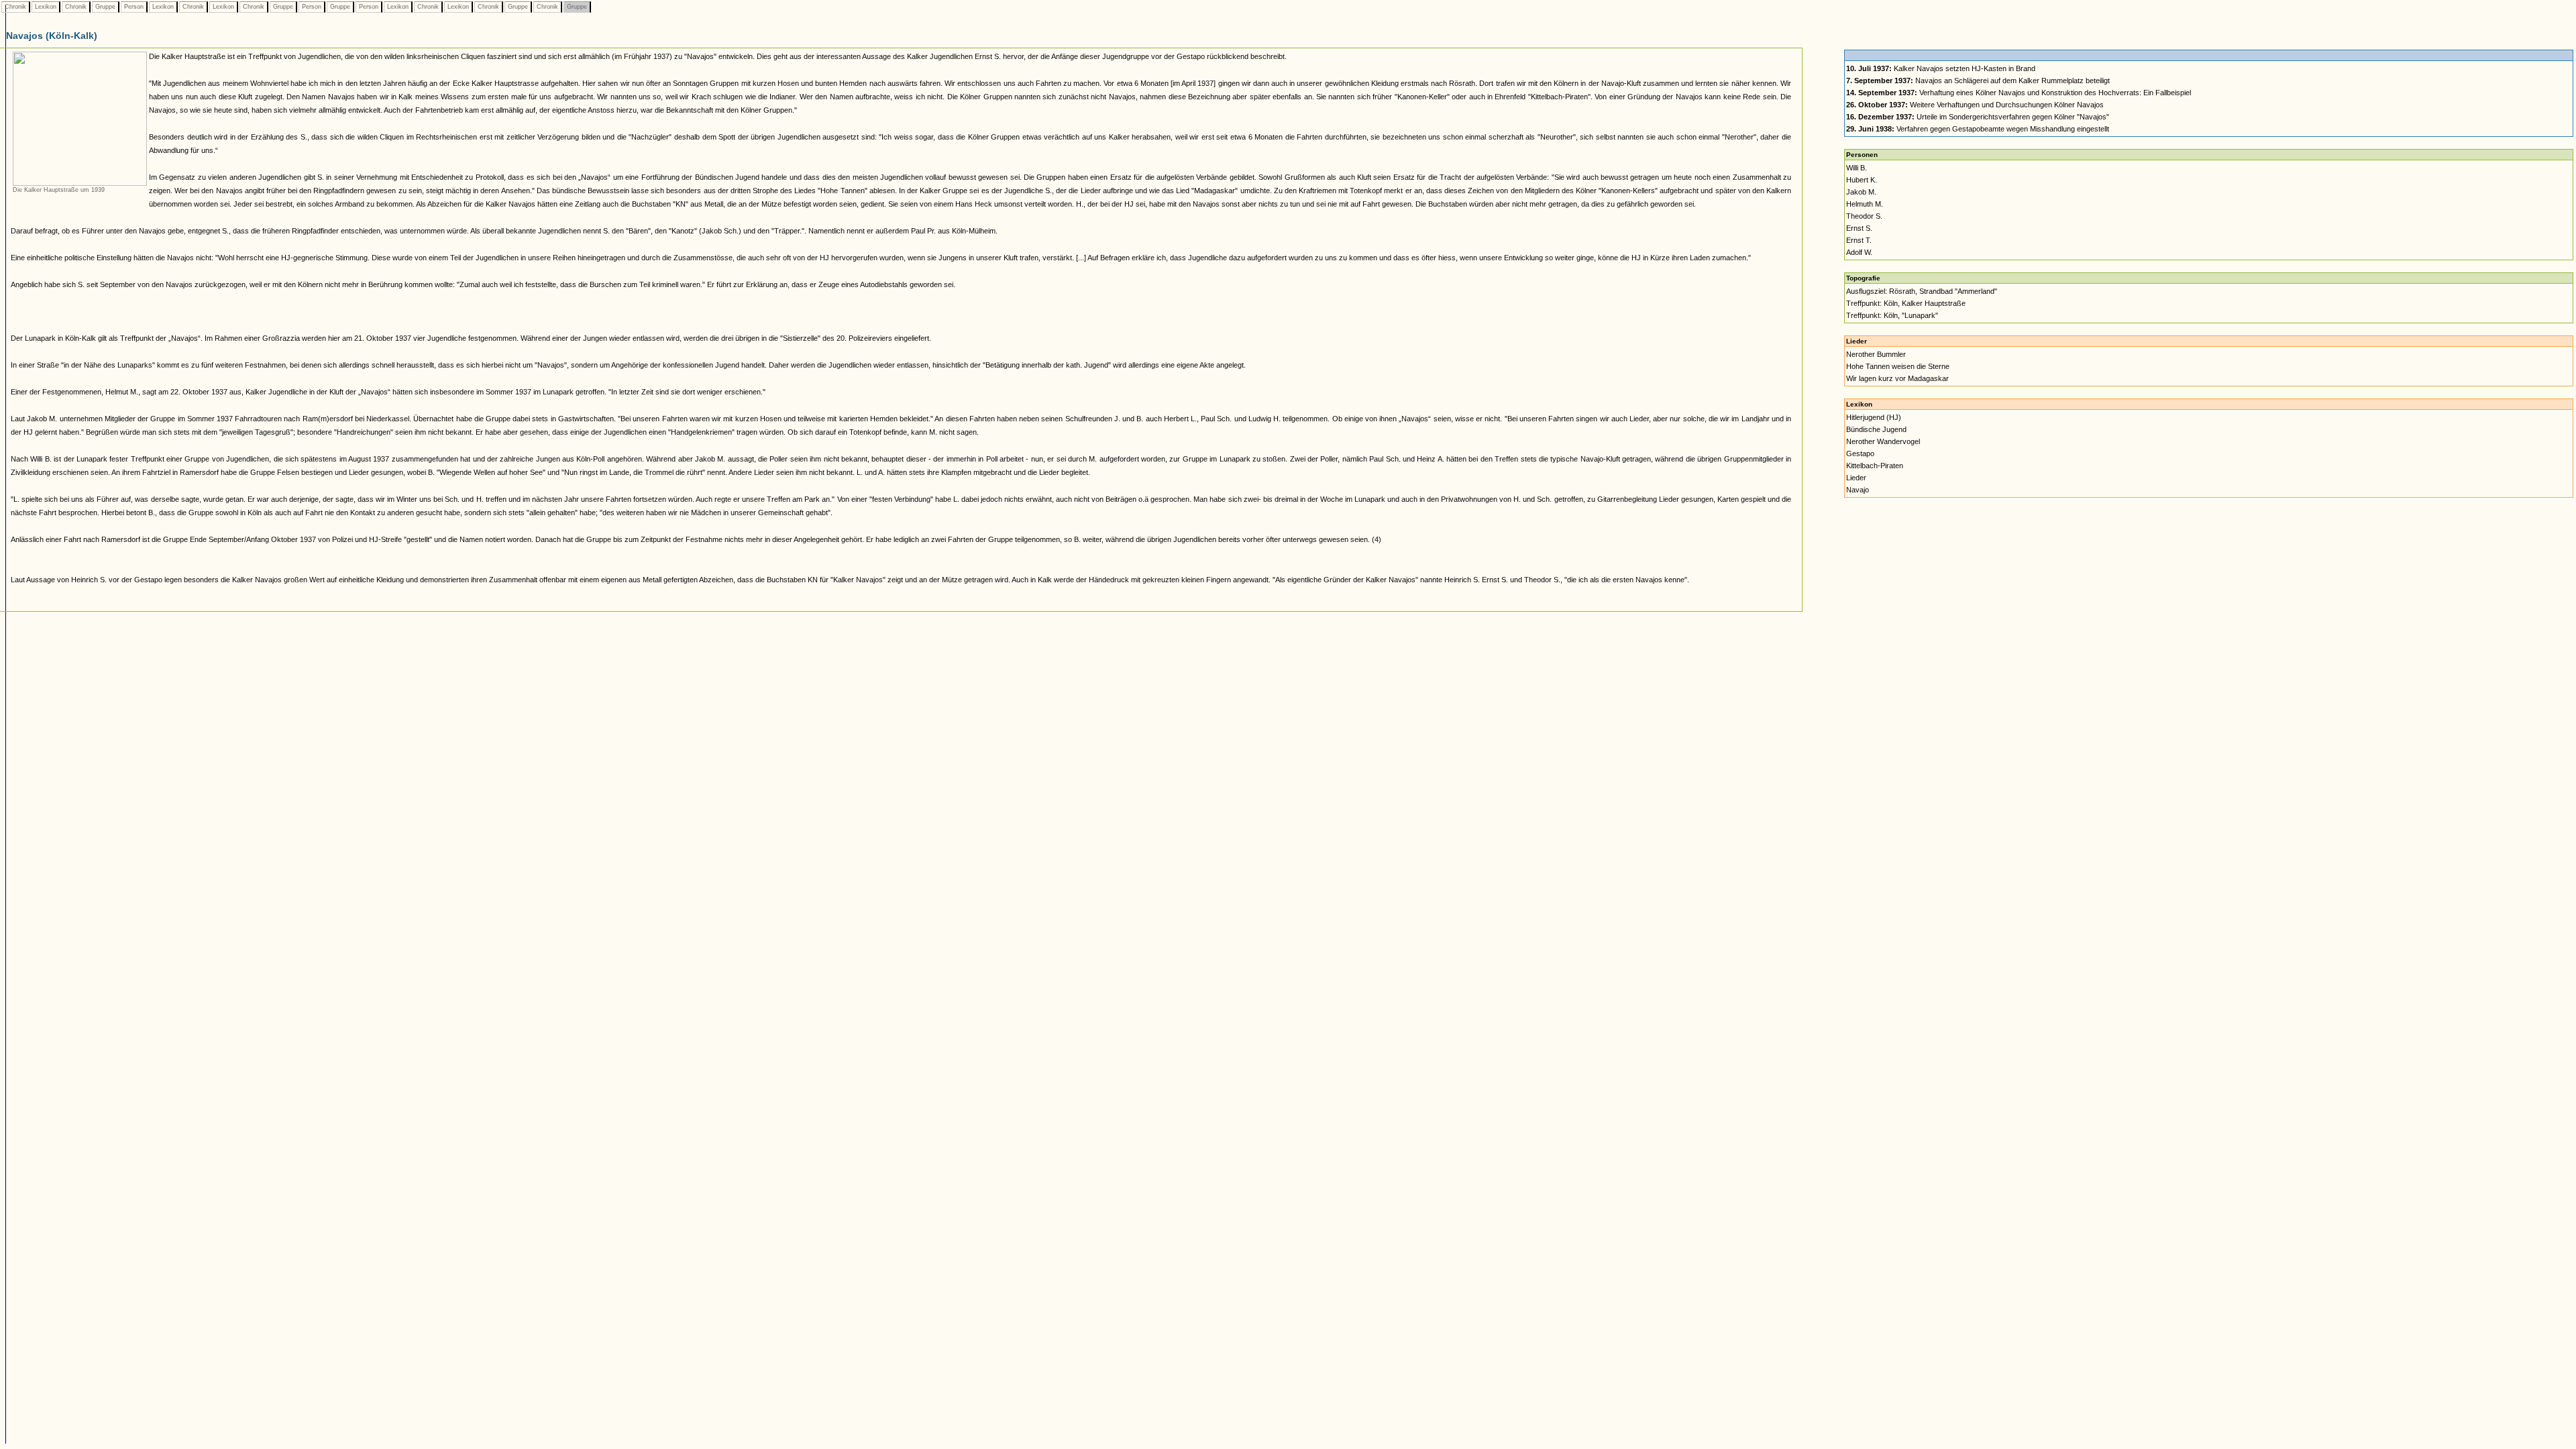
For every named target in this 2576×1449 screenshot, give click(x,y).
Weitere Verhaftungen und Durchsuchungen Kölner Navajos (1975, 105)
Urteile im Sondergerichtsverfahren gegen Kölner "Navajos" (1978, 117)
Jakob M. (1861, 192)
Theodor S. (1864, 216)
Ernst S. (1859, 228)
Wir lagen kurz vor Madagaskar (1897, 378)
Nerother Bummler (1876, 354)
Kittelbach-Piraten (1875, 466)
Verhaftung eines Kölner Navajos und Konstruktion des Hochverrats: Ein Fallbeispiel (2019, 93)
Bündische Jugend (1876, 429)
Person (134, 7)
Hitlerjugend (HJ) (1874, 417)
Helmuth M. (1865, 204)
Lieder (1856, 478)
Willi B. (1857, 168)
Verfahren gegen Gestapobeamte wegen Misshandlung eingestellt (1978, 129)
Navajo (1858, 490)
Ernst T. (1859, 240)
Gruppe (105, 7)
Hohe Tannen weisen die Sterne (1898, 366)
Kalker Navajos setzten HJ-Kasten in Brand (1941, 68)
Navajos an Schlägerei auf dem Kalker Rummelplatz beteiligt (1978, 80)
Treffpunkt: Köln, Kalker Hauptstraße (1906, 303)
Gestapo (1860, 453)
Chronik (15, 7)
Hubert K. (1862, 180)
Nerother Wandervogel (1883, 441)
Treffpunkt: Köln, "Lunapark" (1892, 315)
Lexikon (46, 7)
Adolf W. (1859, 252)
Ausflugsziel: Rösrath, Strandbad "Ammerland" (1922, 291)
